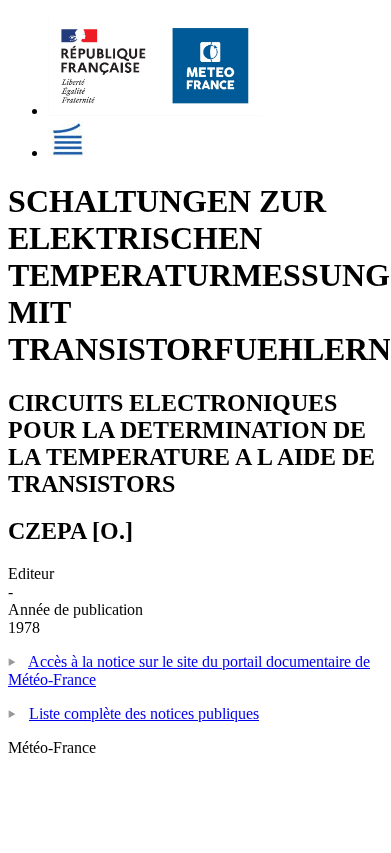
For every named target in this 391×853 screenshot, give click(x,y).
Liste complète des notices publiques (144, 713)
